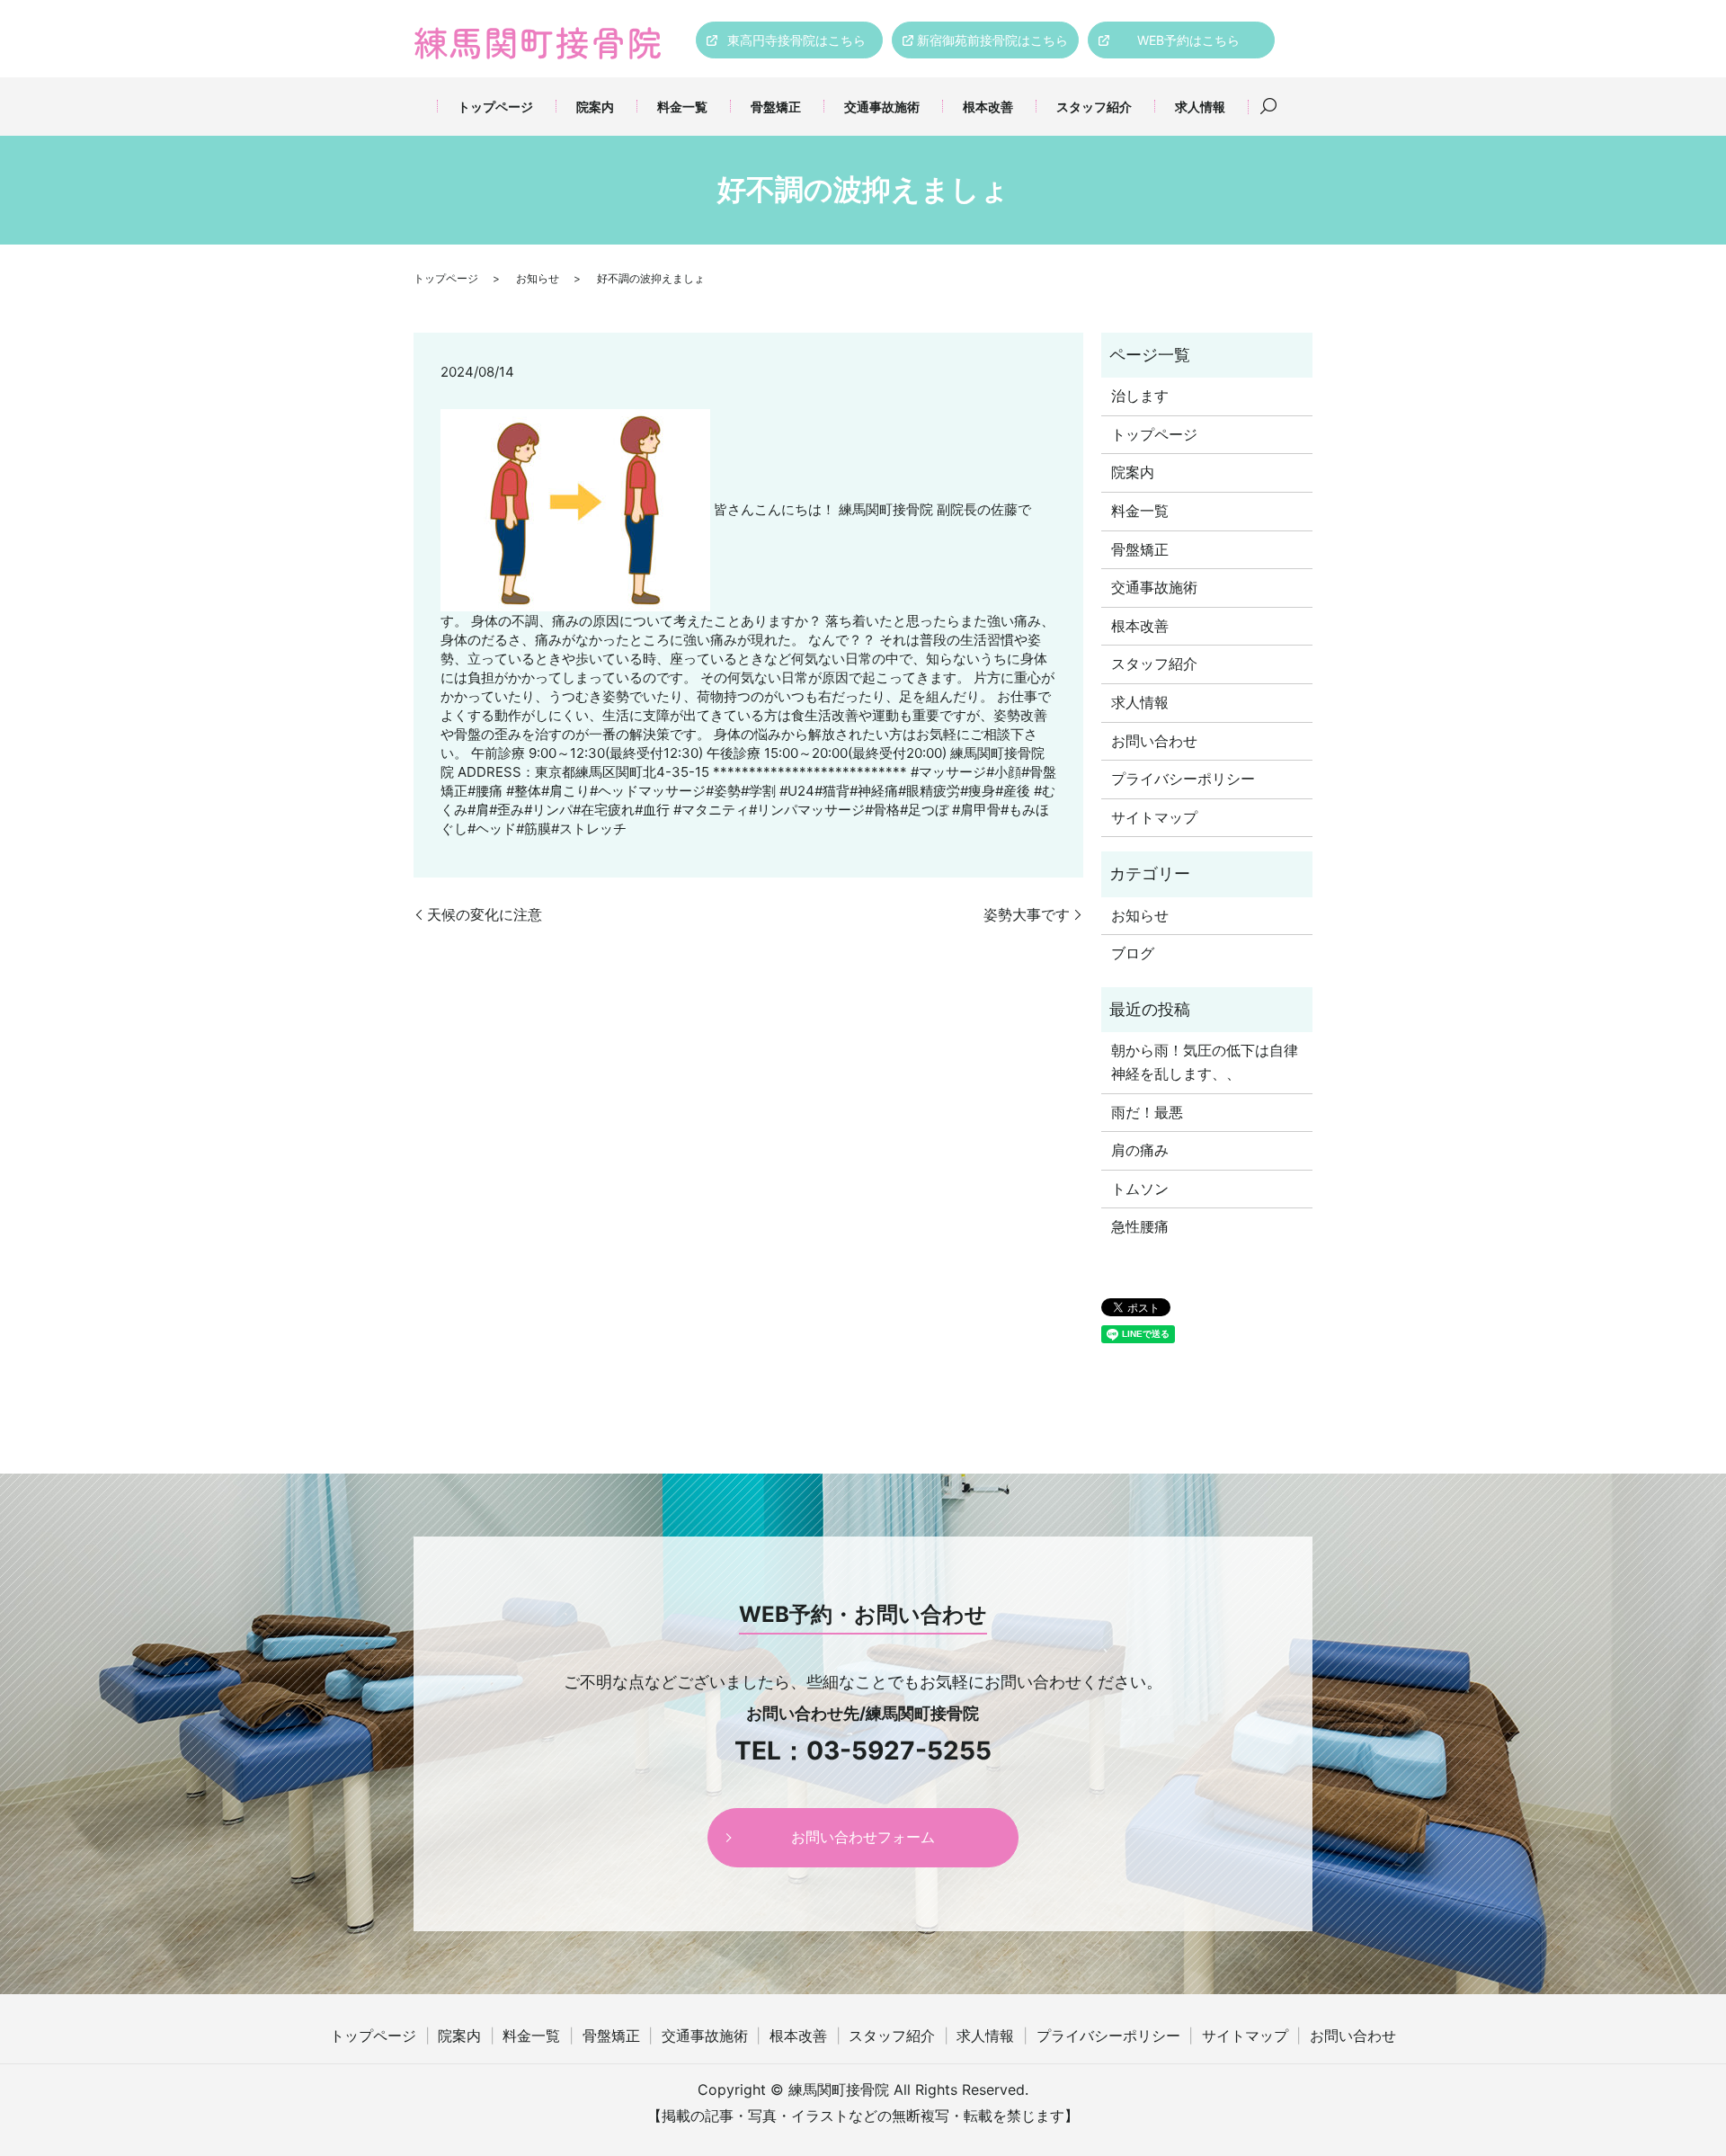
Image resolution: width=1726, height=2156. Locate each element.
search (1268, 107)
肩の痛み (1140, 1150)
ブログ (1133, 953)
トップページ (495, 107)
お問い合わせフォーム (863, 1837)
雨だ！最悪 (1147, 1112)
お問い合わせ (1154, 741)
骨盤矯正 (776, 107)
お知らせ (538, 278)
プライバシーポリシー (1183, 779)
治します (1140, 396)
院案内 (595, 107)
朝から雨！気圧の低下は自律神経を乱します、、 (1205, 1062)
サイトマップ (1154, 817)
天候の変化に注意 (485, 914)
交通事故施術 (882, 107)
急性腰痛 (1140, 1226)
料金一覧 (682, 107)
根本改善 (988, 107)
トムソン (1140, 1189)
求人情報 (1200, 107)
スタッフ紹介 (1094, 107)
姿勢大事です (1027, 914)
